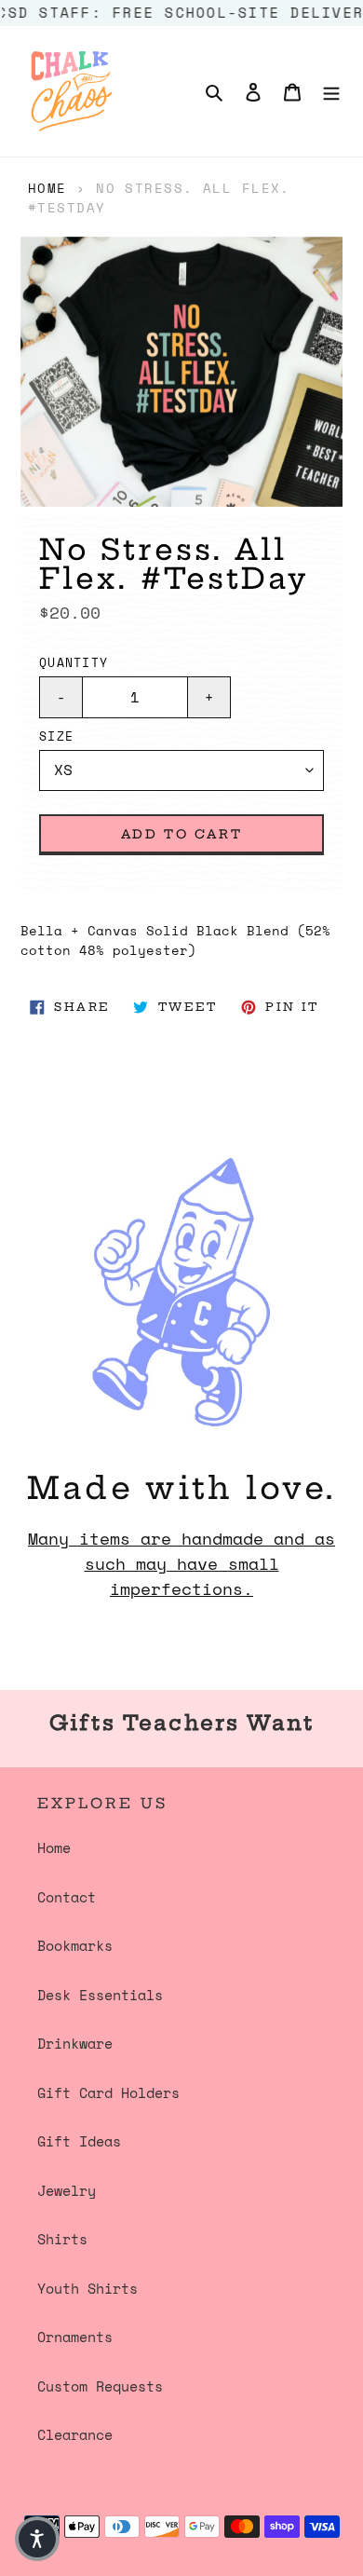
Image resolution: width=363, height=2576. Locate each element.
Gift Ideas (79, 2141)
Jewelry (67, 2190)
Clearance (75, 2434)
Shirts (62, 2239)
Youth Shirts (87, 2288)
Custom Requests (100, 2386)
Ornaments (75, 2337)
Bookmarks (75, 1945)
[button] (37, 2539)
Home (47, 188)
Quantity (74, 663)
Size (56, 736)
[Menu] (331, 91)
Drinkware (75, 2043)
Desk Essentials (100, 1995)
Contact (67, 1897)
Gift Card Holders (108, 2092)
